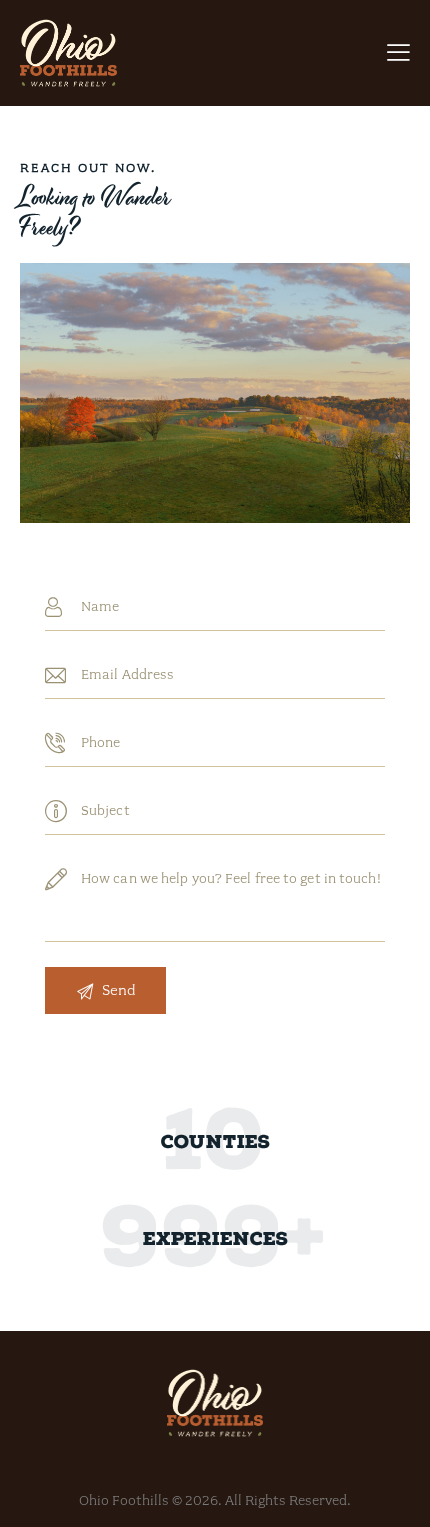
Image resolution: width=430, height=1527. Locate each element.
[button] (398, 53)
